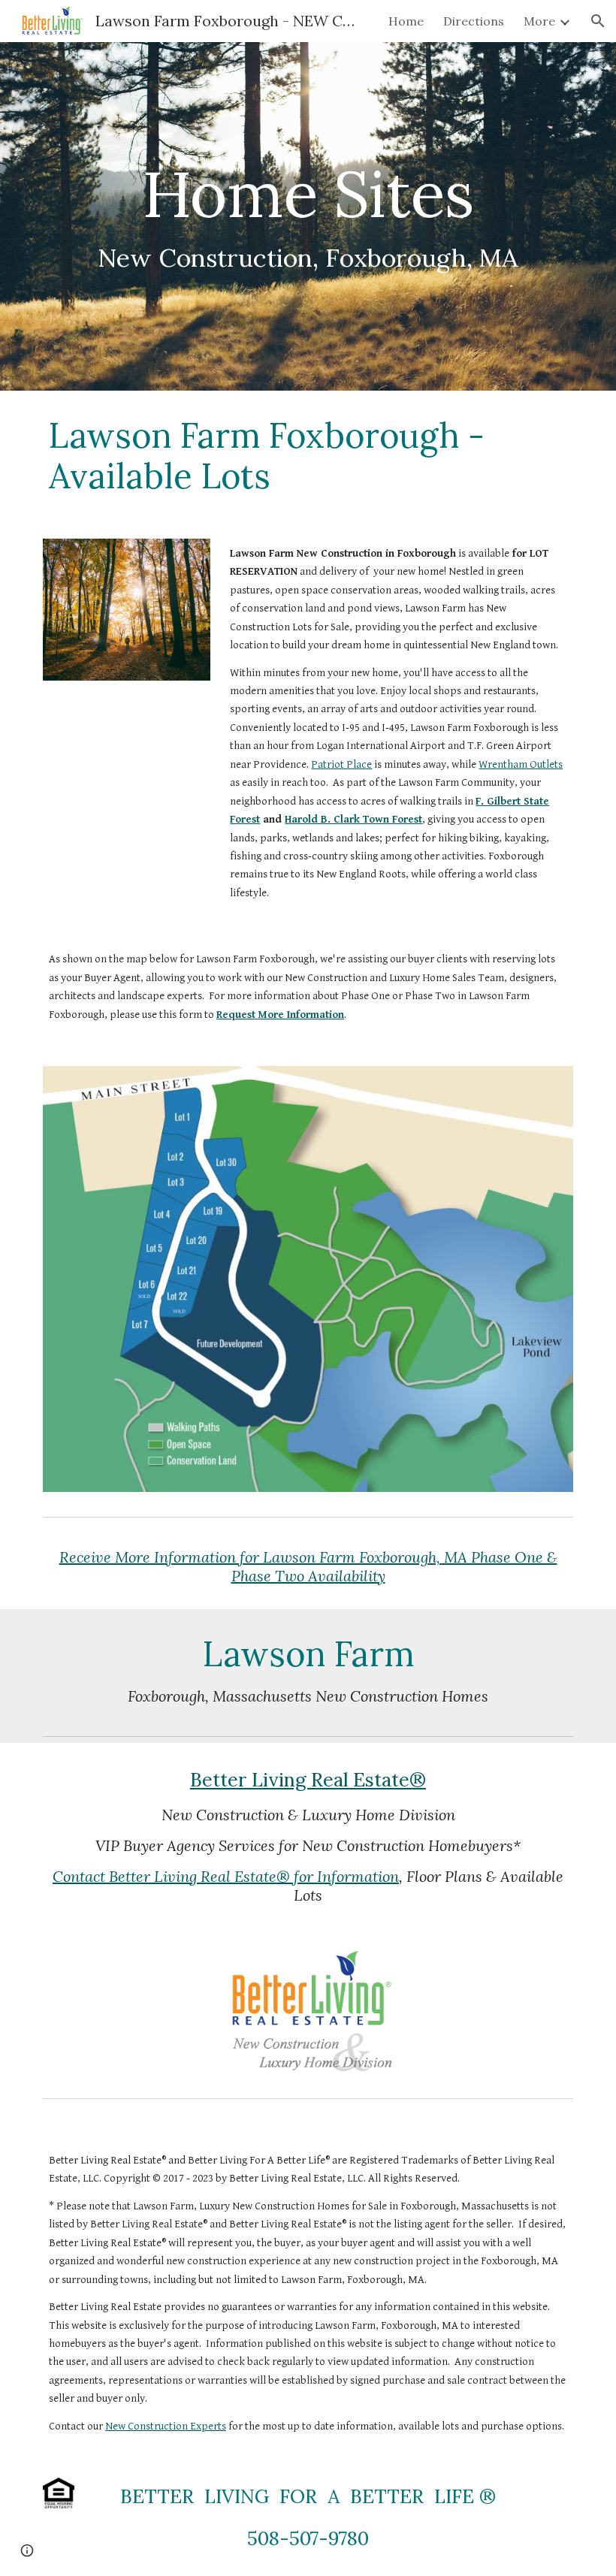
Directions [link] (474, 21)
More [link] (539, 21)
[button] (598, 21)
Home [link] (406, 21)
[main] (308, 217)
